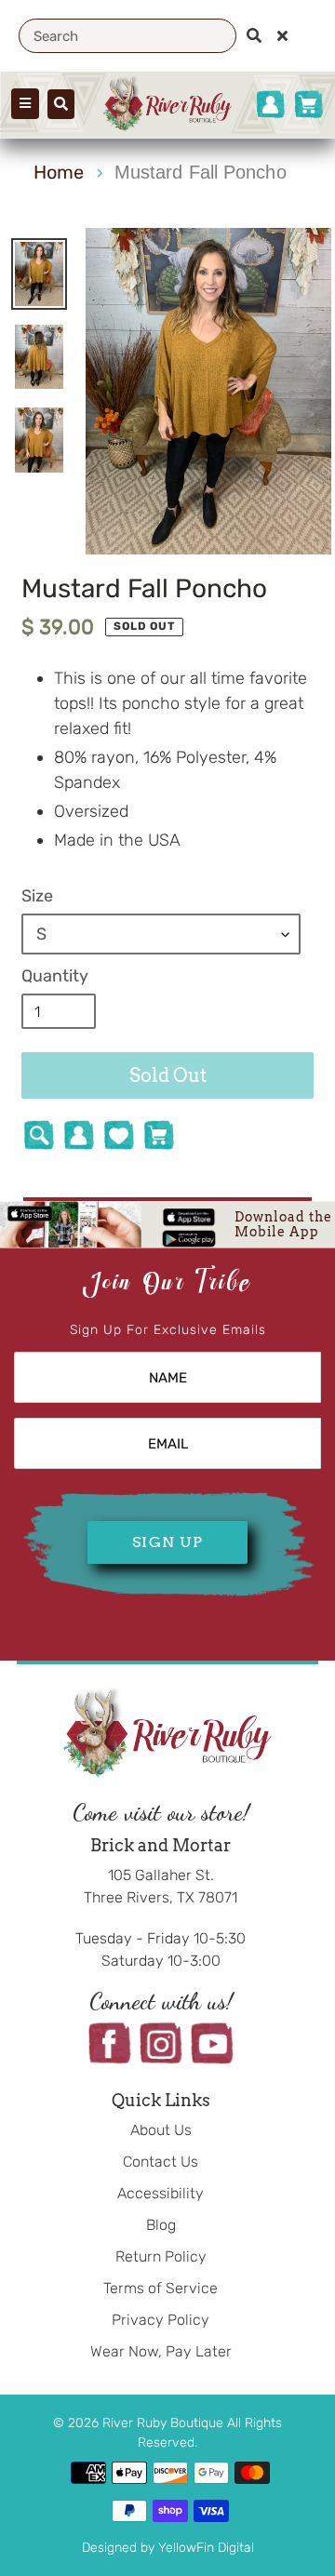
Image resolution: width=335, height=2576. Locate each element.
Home (59, 172)
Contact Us (161, 2162)
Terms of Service (161, 2288)
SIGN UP (167, 1542)
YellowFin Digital (206, 2548)
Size (37, 896)
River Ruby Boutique (165, 2423)
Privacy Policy (161, 2320)
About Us (161, 2130)
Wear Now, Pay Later (161, 2351)
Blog (161, 2225)
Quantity (55, 976)
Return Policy (161, 2256)
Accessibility (161, 2193)
